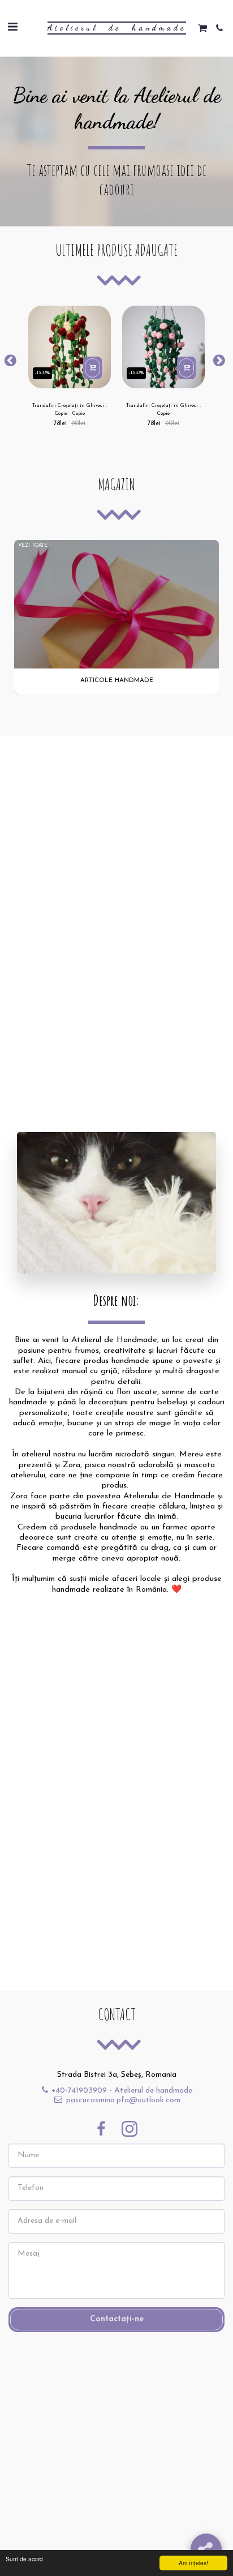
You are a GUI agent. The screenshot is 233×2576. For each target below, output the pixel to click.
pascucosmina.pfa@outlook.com (123, 2100)
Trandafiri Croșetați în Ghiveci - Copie (164, 409)
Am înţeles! (193, 2563)
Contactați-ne (117, 2319)
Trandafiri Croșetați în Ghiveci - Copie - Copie (70, 409)
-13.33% (42, 373)
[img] (70, 347)
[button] (12, 28)
